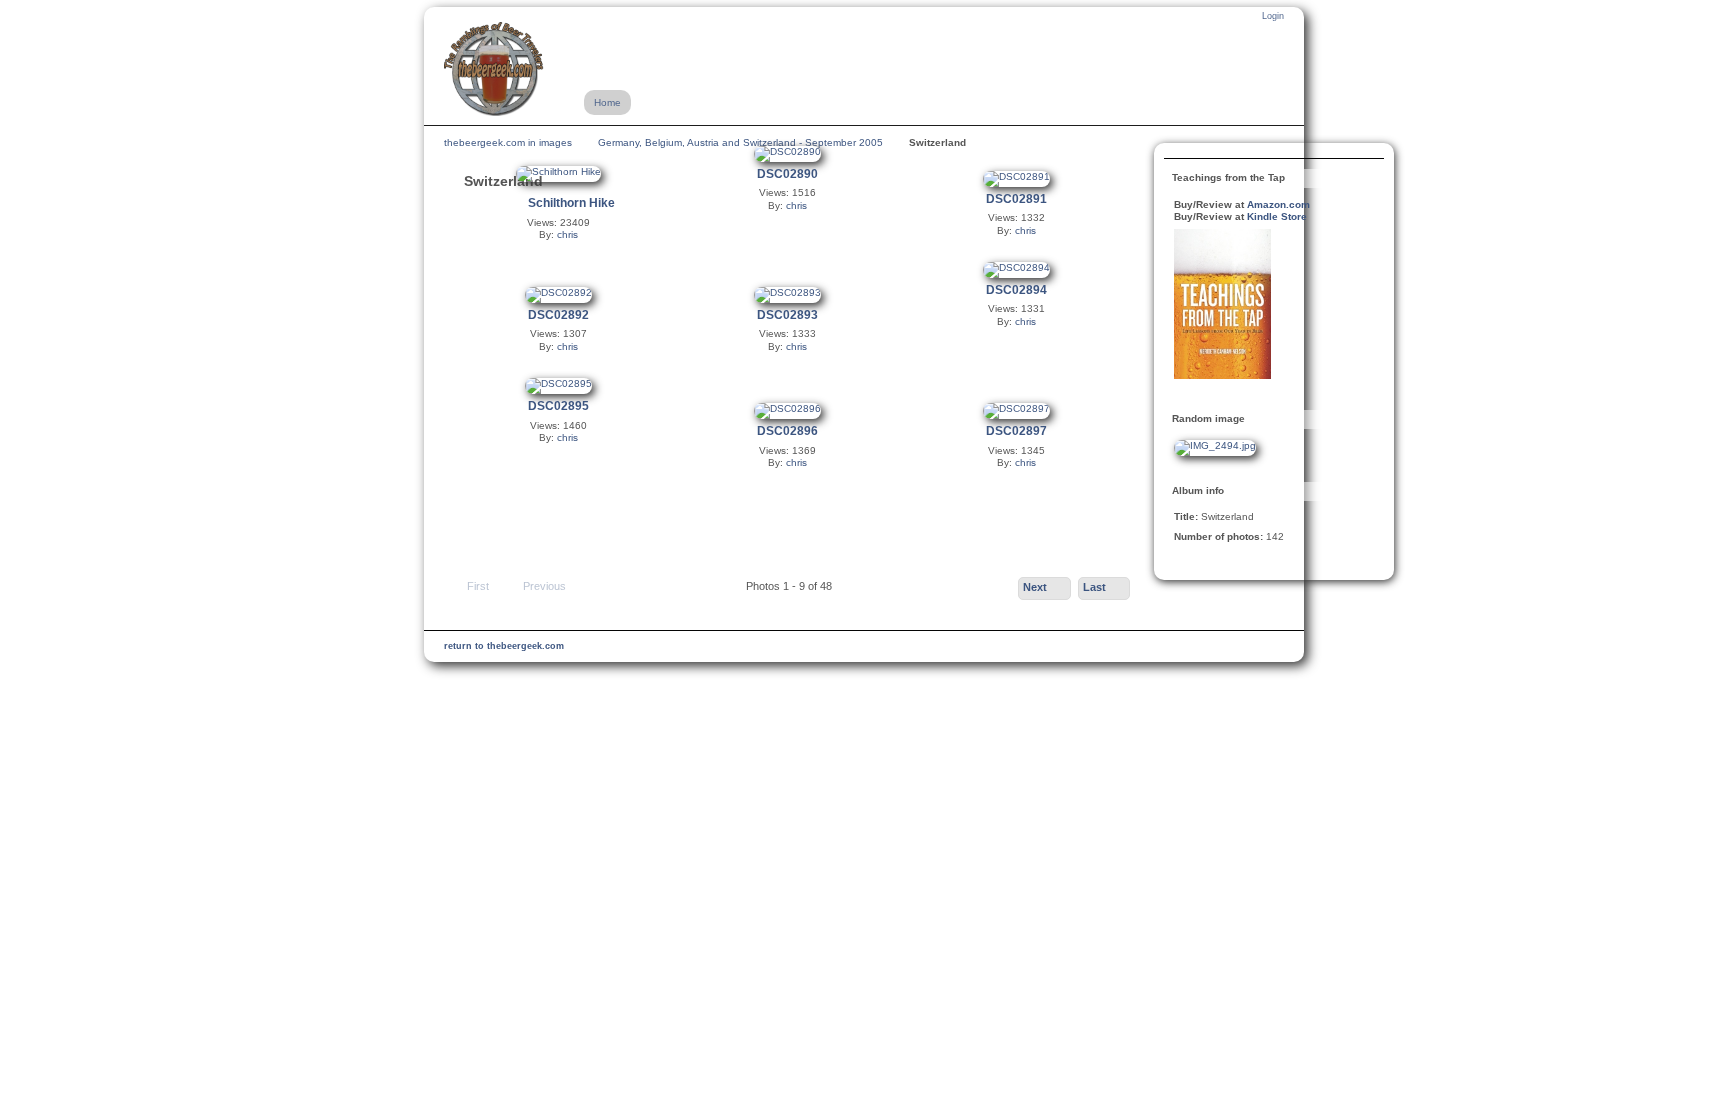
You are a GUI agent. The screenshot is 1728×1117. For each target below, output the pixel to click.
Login (1273, 16)
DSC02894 (1016, 290)
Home (607, 102)
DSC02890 (787, 174)
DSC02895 (558, 406)
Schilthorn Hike (571, 203)
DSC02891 (1016, 199)
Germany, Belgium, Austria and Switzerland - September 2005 (740, 142)
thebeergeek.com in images (508, 142)
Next (1035, 587)
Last (1094, 587)
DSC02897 (1016, 431)
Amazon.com (1278, 204)
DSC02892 (558, 315)
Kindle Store (1277, 216)
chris (567, 234)
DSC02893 (787, 315)
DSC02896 (787, 431)
